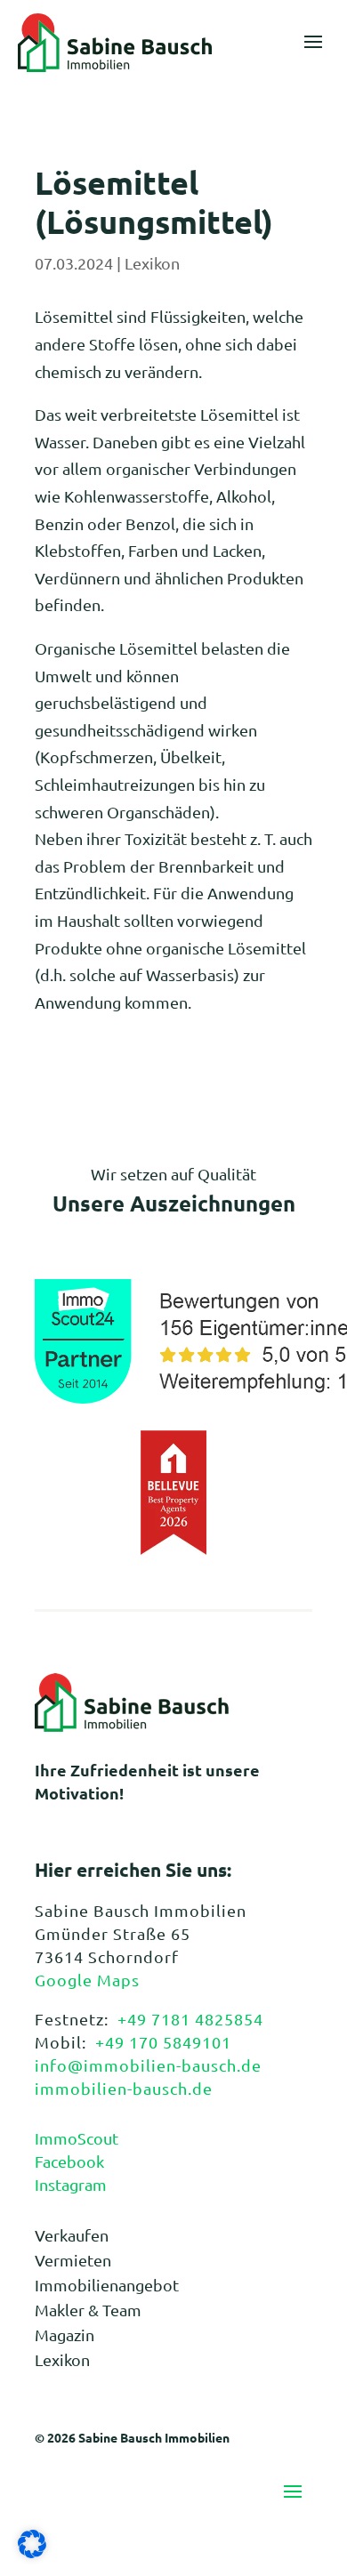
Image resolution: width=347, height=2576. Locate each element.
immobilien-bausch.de (124, 2088)
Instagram (71, 2184)
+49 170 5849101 (163, 2042)
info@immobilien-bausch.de (148, 2065)
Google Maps (87, 1980)
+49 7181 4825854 (190, 2019)
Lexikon (152, 263)
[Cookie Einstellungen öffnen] (32, 2552)
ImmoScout (77, 2138)
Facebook (69, 2161)
